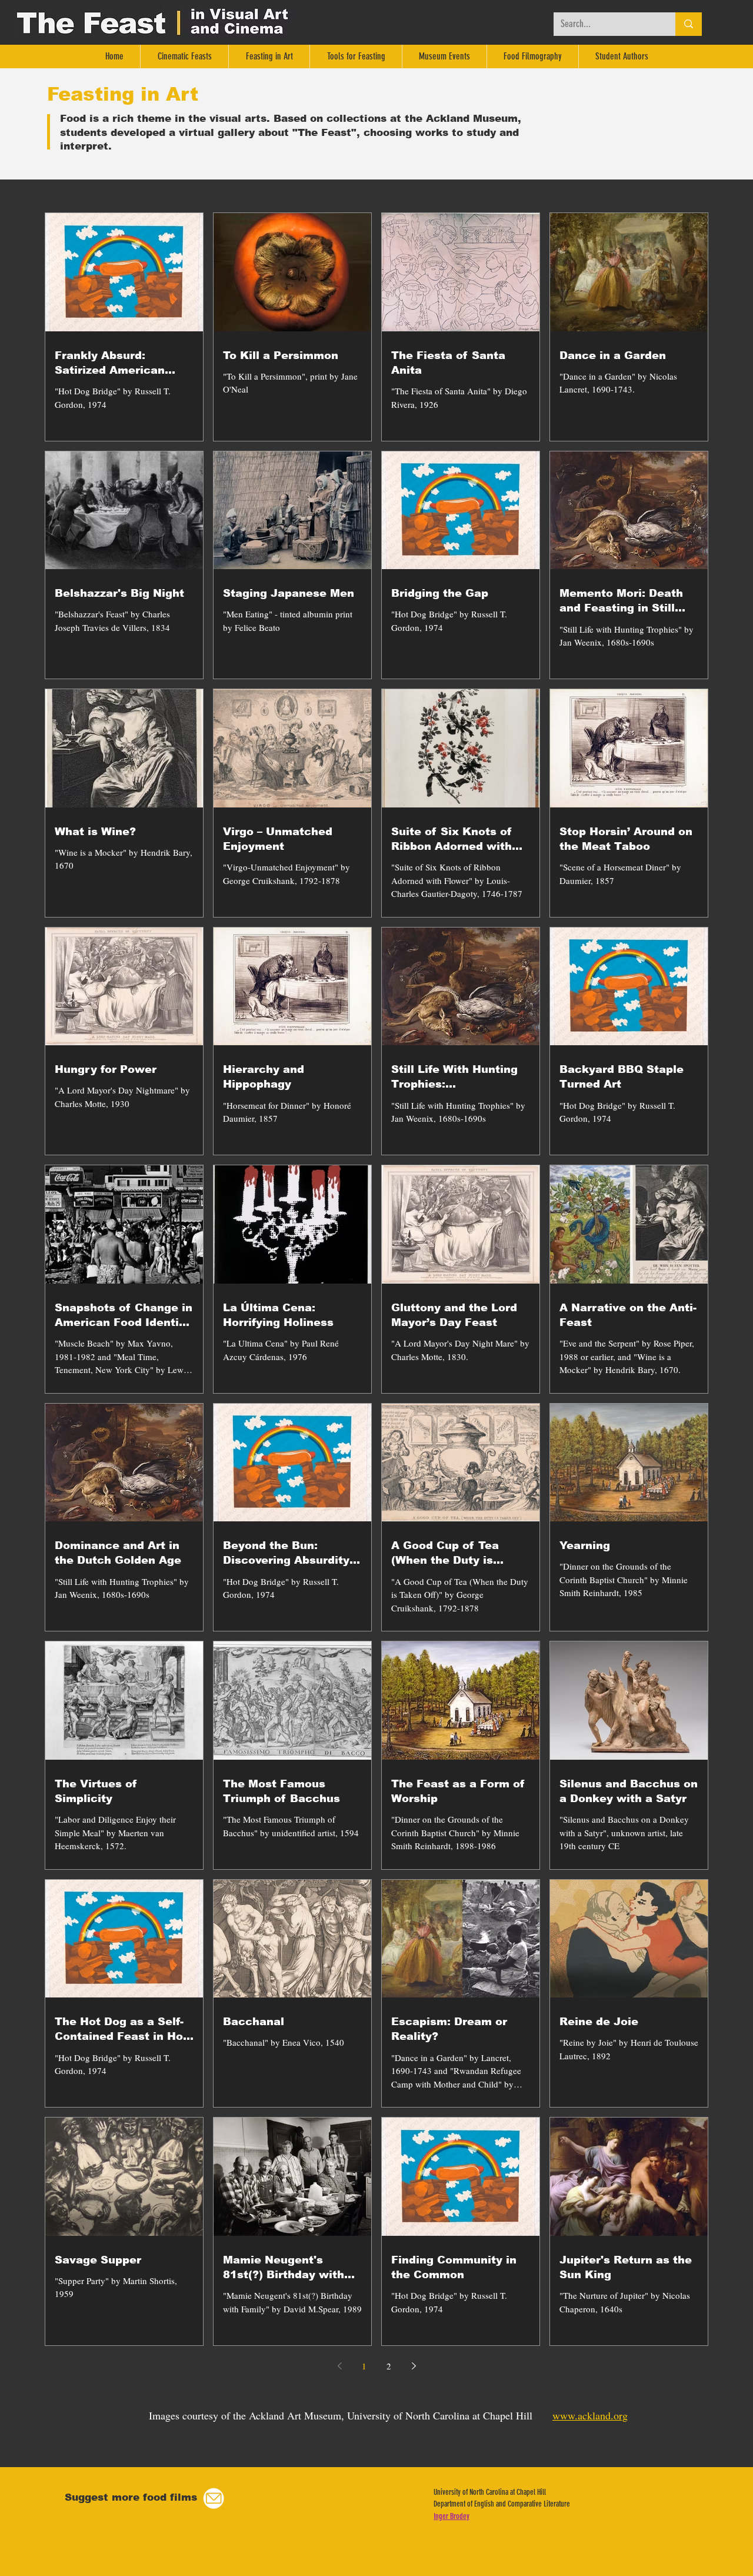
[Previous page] (339, 2366)
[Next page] (414, 2366)
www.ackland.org (590, 2415)
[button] (214, 2499)
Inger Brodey (452, 2516)
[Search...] (689, 24)
